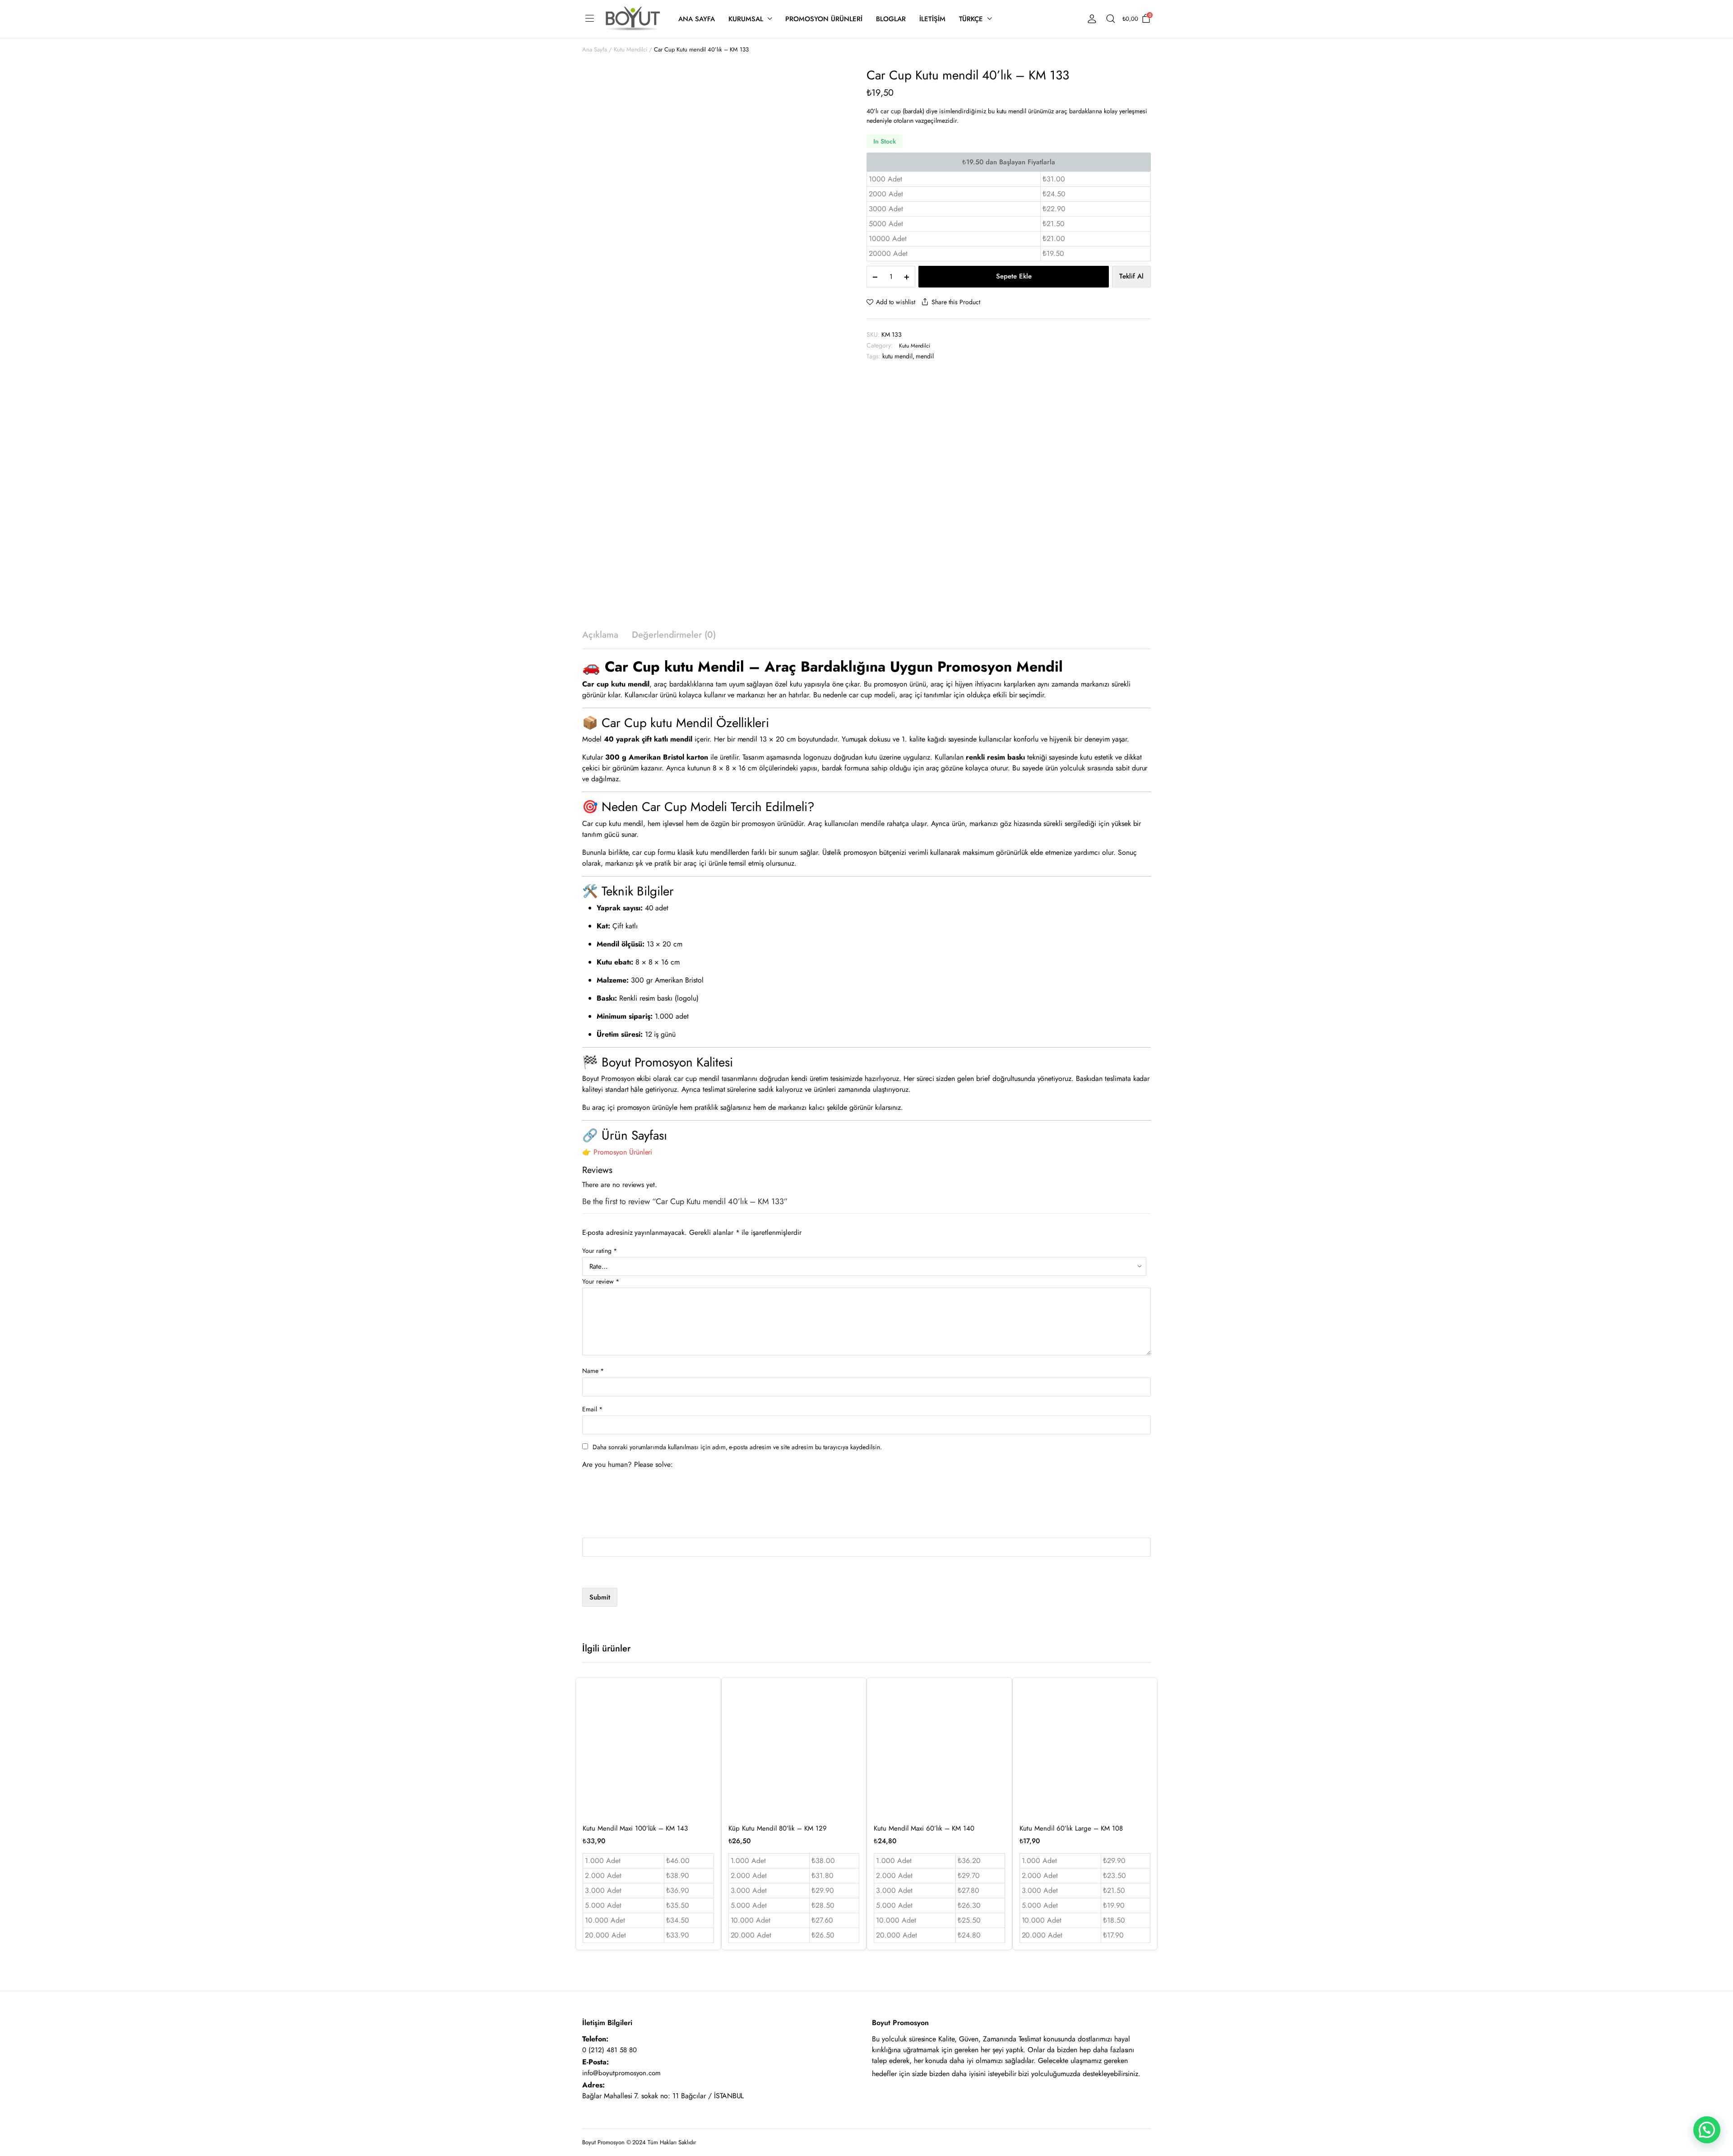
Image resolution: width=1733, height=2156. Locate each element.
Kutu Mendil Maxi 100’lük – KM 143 (635, 1828)
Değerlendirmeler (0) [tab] (674, 635)
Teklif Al (1131, 276)
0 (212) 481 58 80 (609, 2050)
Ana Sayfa (697, 19)
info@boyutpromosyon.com (621, 2073)
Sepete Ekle (1014, 276)
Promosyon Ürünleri (824, 19)
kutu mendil (897, 356)
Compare (706, 1734)
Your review (601, 1281)
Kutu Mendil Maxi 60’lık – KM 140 (924, 1828)
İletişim (932, 19)
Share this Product (956, 302)
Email (592, 1409)
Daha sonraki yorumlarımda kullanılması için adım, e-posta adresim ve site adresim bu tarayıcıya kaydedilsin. (737, 1447)
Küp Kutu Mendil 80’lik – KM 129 (778, 1828)
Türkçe (971, 19)
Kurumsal (746, 19)
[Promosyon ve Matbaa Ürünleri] (633, 19)
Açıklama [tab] (600, 635)
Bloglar (891, 19)
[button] (1707, 2130)
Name (593, 1371)
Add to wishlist (896, 302)
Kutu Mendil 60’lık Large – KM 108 (1071, 1828)
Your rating (600, 1251)
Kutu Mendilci (631, 49)
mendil (925, 356)
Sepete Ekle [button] (706, 1753)
